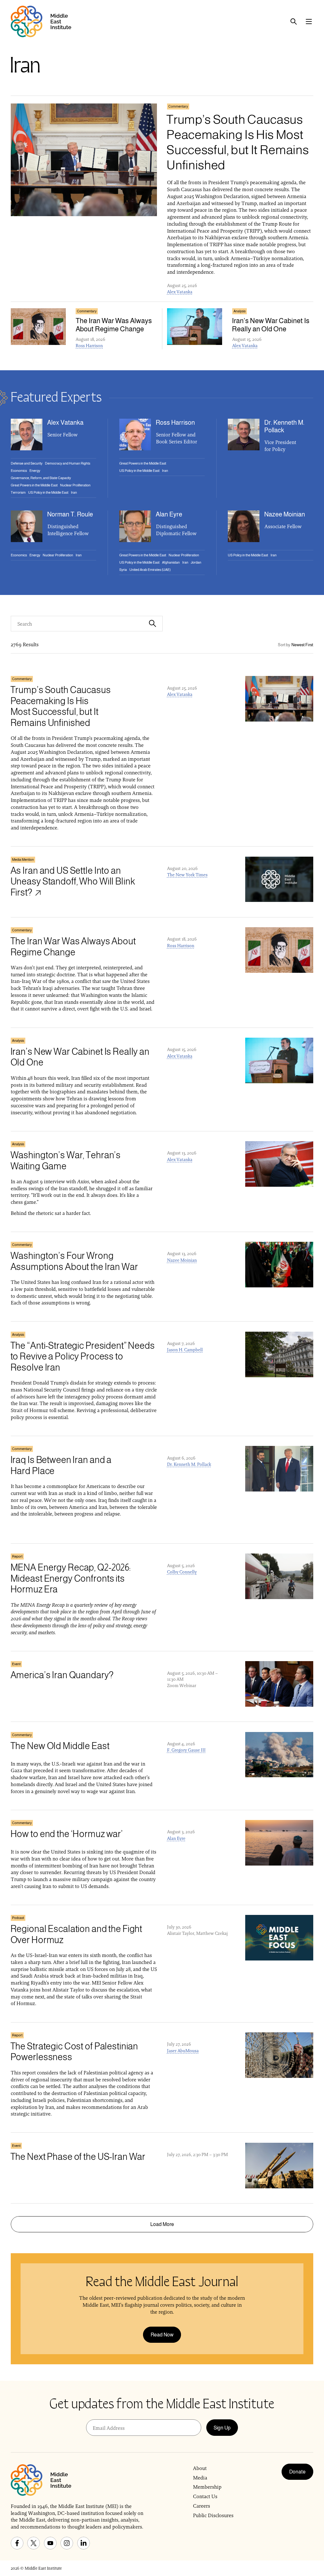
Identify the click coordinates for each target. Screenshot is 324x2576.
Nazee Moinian (182, 1260)
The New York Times (187, 875)
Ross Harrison (89, 346)
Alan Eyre (176, 1838)
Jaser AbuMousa (183, 2051)
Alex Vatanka (180, 292)
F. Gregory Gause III (186, 1750)
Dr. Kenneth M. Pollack (189, 1464)
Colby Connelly (182, 1572)
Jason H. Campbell (185, 1350)
